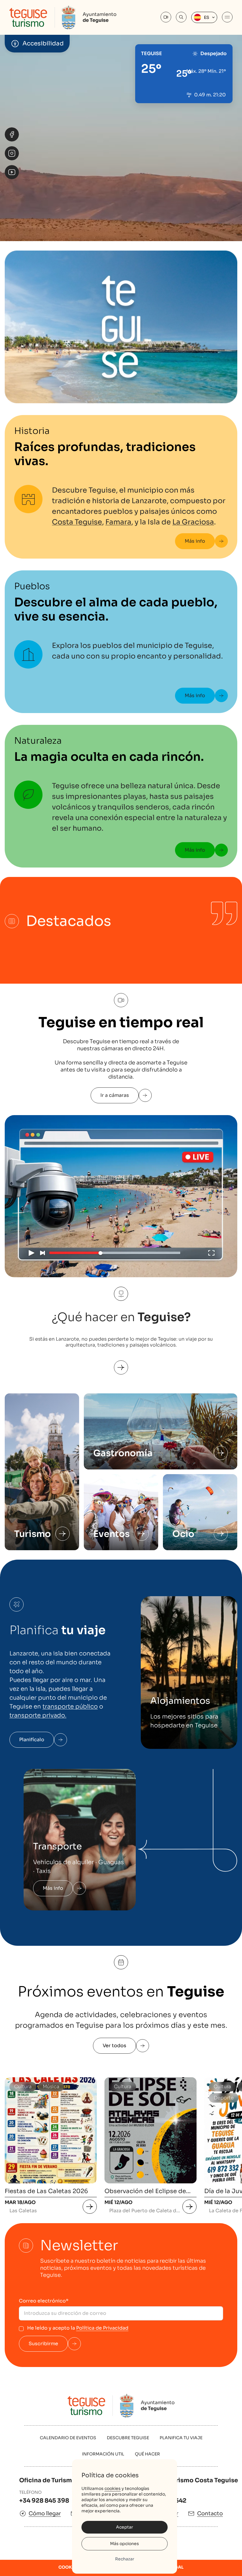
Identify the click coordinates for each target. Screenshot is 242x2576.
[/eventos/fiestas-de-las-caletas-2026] (90, 2207)
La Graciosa (193, 522)
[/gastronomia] (221, 1453)
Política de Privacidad (102, 2328)
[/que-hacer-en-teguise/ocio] (221, 1534)
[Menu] (227, 17)
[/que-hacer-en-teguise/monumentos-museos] (63, 1534)
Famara (118, 522)
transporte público (70, 1707)
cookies (113, 2488)
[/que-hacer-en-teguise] (121, 1361)
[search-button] (181, 17)
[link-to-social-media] (12, 134)
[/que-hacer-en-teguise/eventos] (142, 1534)
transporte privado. (38, 1715)
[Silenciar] (229, 192)
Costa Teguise (77, 522)
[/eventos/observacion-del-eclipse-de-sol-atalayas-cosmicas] (189, 2207)
